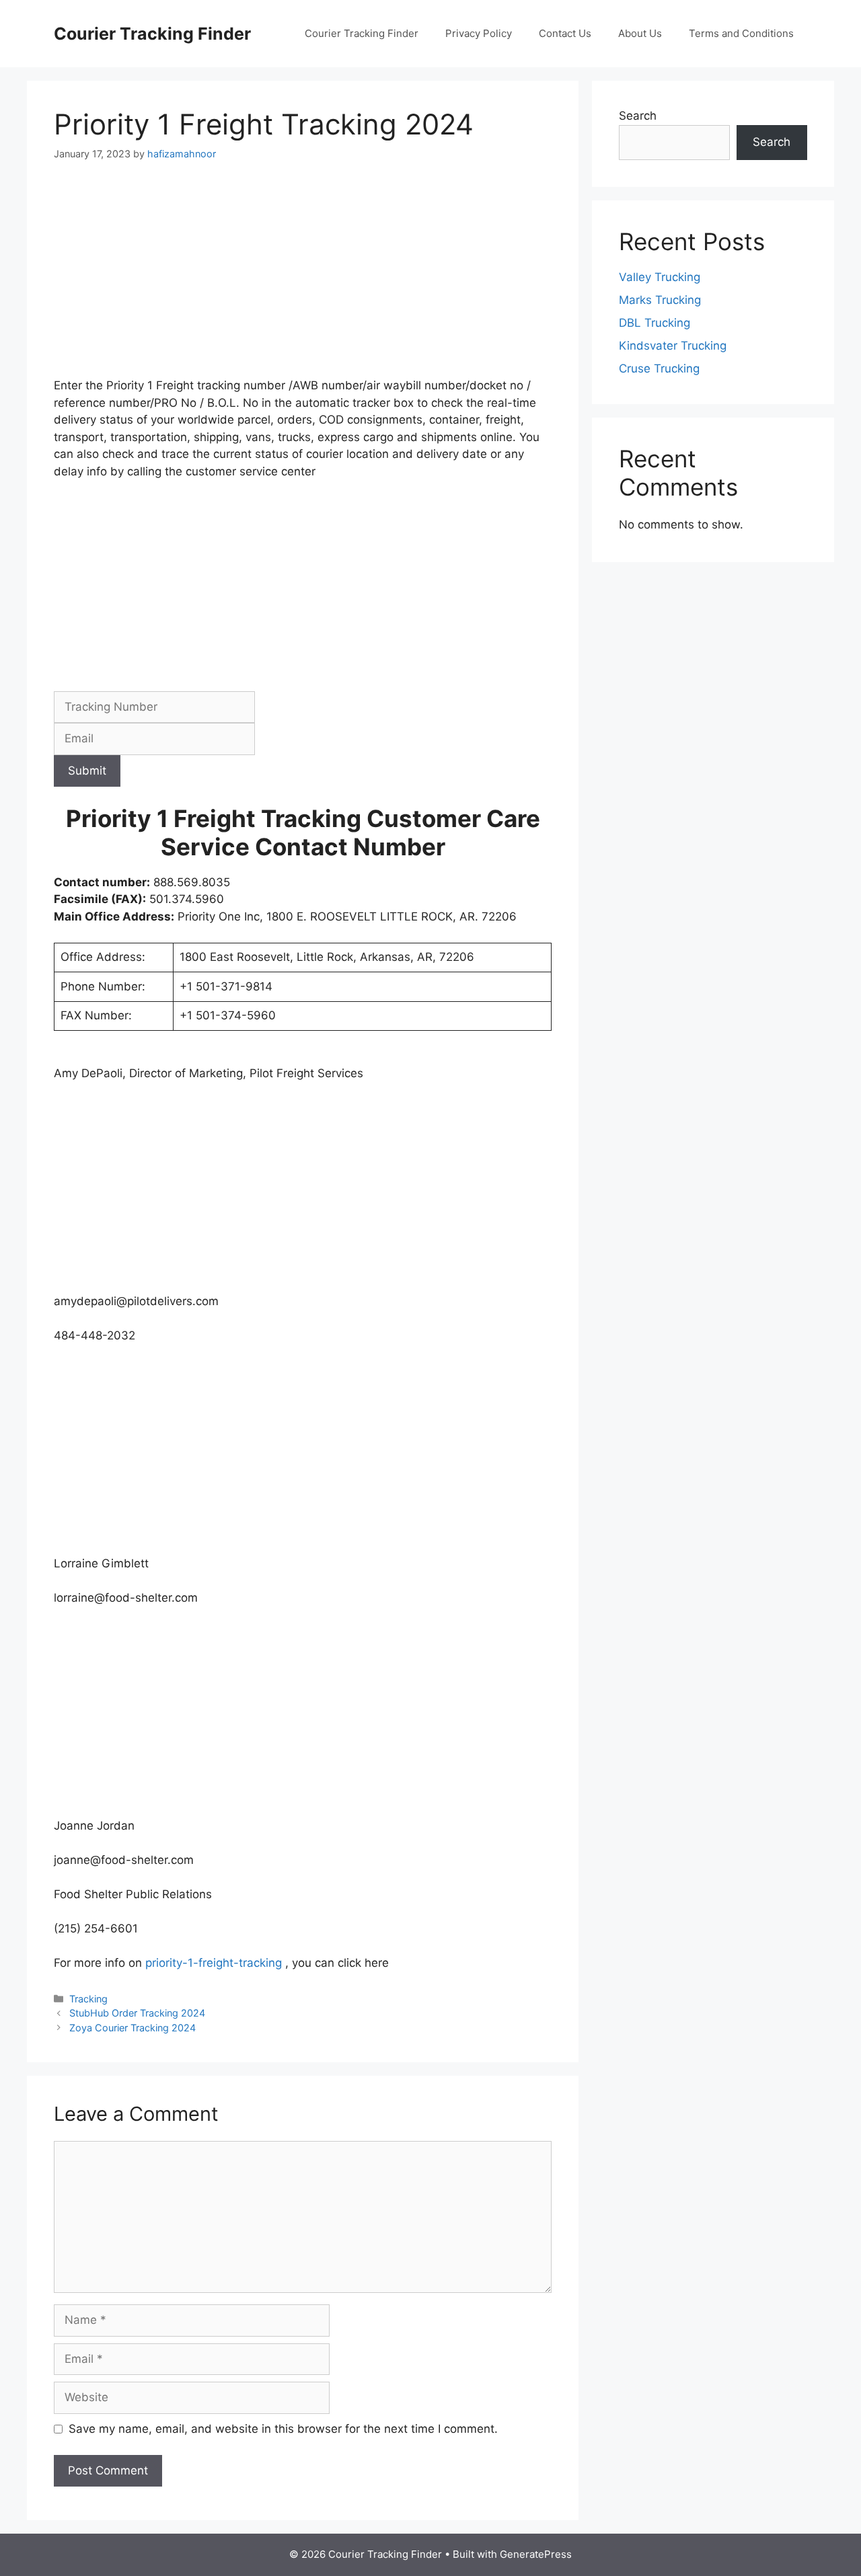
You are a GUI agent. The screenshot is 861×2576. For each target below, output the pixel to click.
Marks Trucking (660, 300)
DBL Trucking (654, 323)
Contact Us (565, 33)
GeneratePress (536, 2554)
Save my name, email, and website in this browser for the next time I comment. (283, 2429)
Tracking (88, 1999)
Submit (87, 771)
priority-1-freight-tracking (214, 1963)
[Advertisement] (303, 278)
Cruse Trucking (659, 368)
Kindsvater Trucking (673, 346)
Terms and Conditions (741, 33)
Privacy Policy (479, 33)
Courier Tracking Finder (152, 34)
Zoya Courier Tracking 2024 (133, 2028)
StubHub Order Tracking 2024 (137, 2013)
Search (638, 116)
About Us (640, 33)
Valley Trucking (660, 277)
